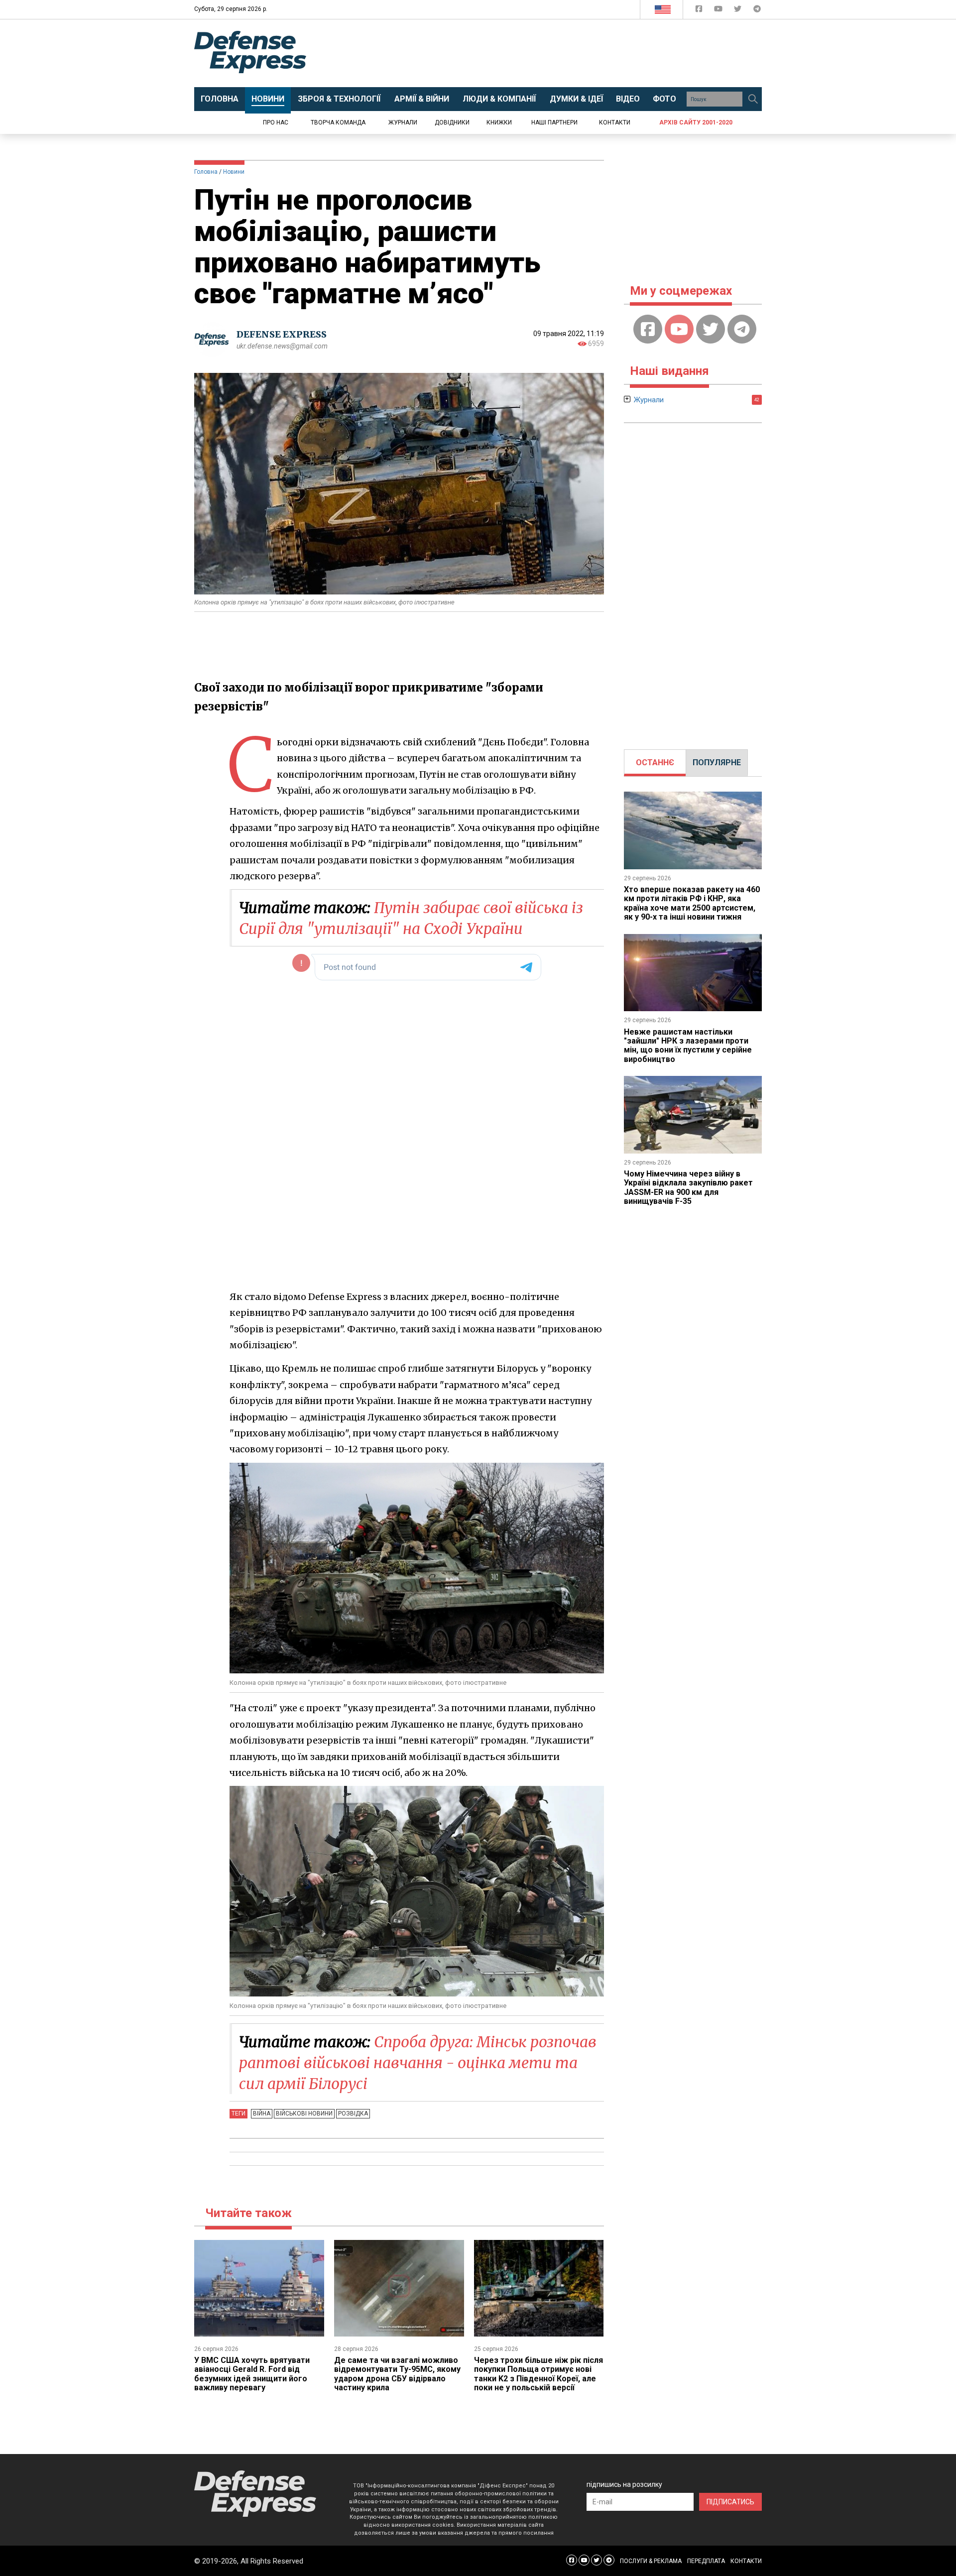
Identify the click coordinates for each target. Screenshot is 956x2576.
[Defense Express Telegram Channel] (757, 11)
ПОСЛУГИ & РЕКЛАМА (651, 2561)
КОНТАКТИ (746, 2561)
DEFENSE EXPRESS (282, 334)
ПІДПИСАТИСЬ (730, 2502)
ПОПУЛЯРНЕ (717, 762)
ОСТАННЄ (655, 762)
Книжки (499, 122)
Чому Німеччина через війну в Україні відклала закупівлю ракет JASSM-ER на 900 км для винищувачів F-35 (688, 1187)
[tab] (655, 763)
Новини (234, 172)
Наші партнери (554, 122)
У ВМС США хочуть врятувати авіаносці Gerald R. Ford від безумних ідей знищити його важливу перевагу (252, 2374)
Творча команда (338, 122)
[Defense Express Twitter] (739, 11)
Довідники (452, 122)
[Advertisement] (560, 53)
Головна (206, 172)
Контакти (615, 122)
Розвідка (353, 2113)
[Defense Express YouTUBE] (719, 11)
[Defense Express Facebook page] (700, 11)
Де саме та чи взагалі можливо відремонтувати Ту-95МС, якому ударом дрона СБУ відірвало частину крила (397, 2374)
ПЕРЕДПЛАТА (706, 2561)
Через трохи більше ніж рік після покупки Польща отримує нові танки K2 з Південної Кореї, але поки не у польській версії (538, 2374)
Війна (262, 2113)
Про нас (276, 122)
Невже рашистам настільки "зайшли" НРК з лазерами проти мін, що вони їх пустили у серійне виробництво (688, 1046)
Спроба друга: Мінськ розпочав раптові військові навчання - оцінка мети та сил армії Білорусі (418, 2063)
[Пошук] (753, 99)
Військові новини (304, 2113)
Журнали (403, 122)
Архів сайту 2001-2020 (696, 122)
